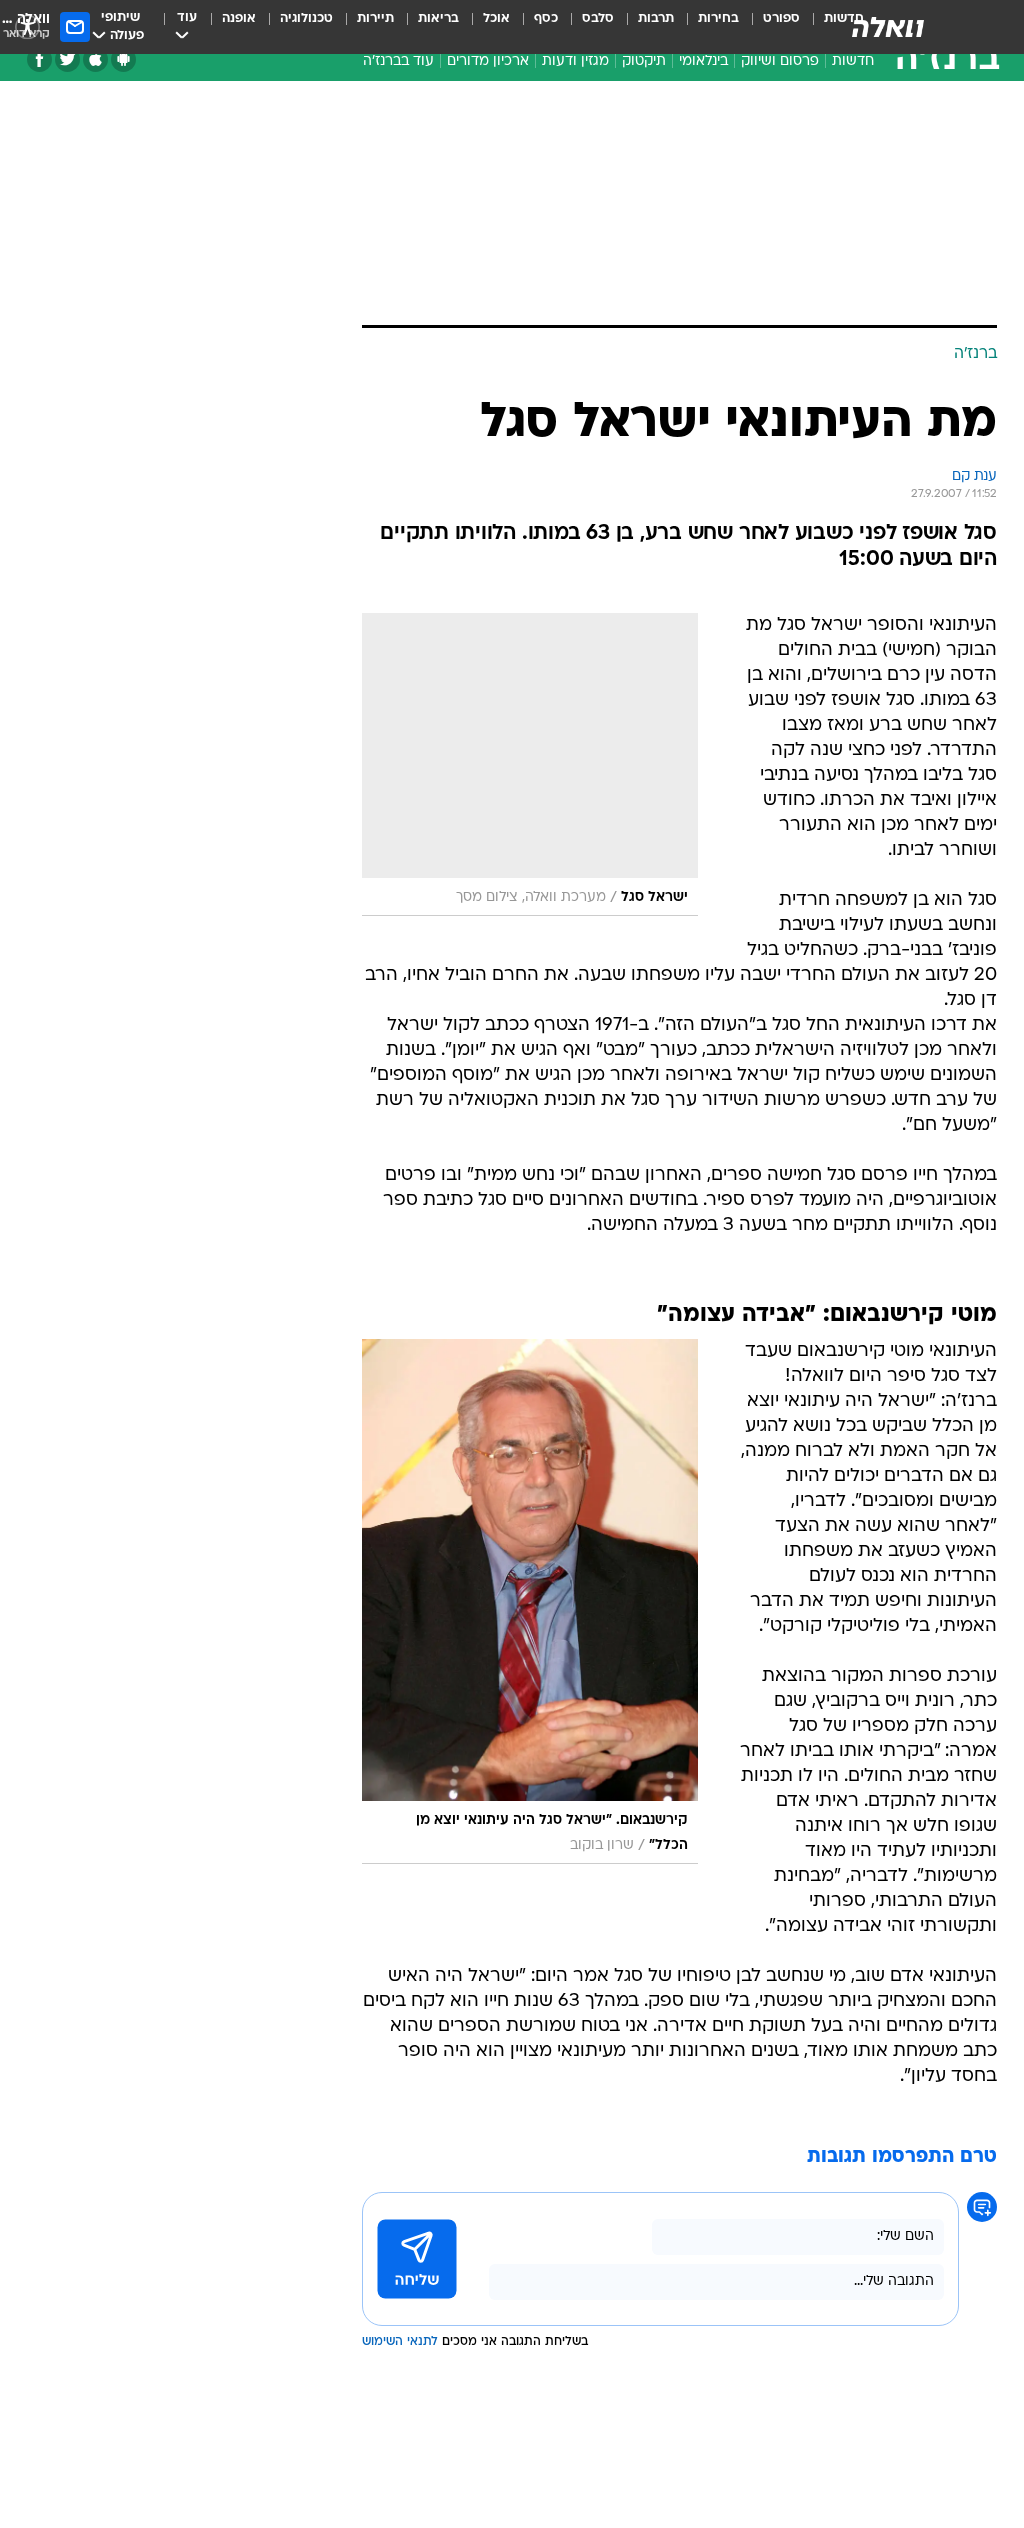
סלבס (598, 18)
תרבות (656, 18)
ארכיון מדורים (488, 61)
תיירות (375, 18)
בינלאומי (703, 61)
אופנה (239, 18)
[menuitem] (769, 27)
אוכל (496, 18)
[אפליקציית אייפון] (95, 59)
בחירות (718, 18)
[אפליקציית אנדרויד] (123, 59)
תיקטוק (644, 61)
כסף (546, 18)
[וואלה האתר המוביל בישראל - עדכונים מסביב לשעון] (888, 27)
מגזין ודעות (575, 61)
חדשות (853, 61)
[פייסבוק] (39, 59)
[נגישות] (27, 26)
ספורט (781, 18)
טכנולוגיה (306, 18)
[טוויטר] (67, 59)
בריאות (438, 18)
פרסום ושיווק (780, 61)
